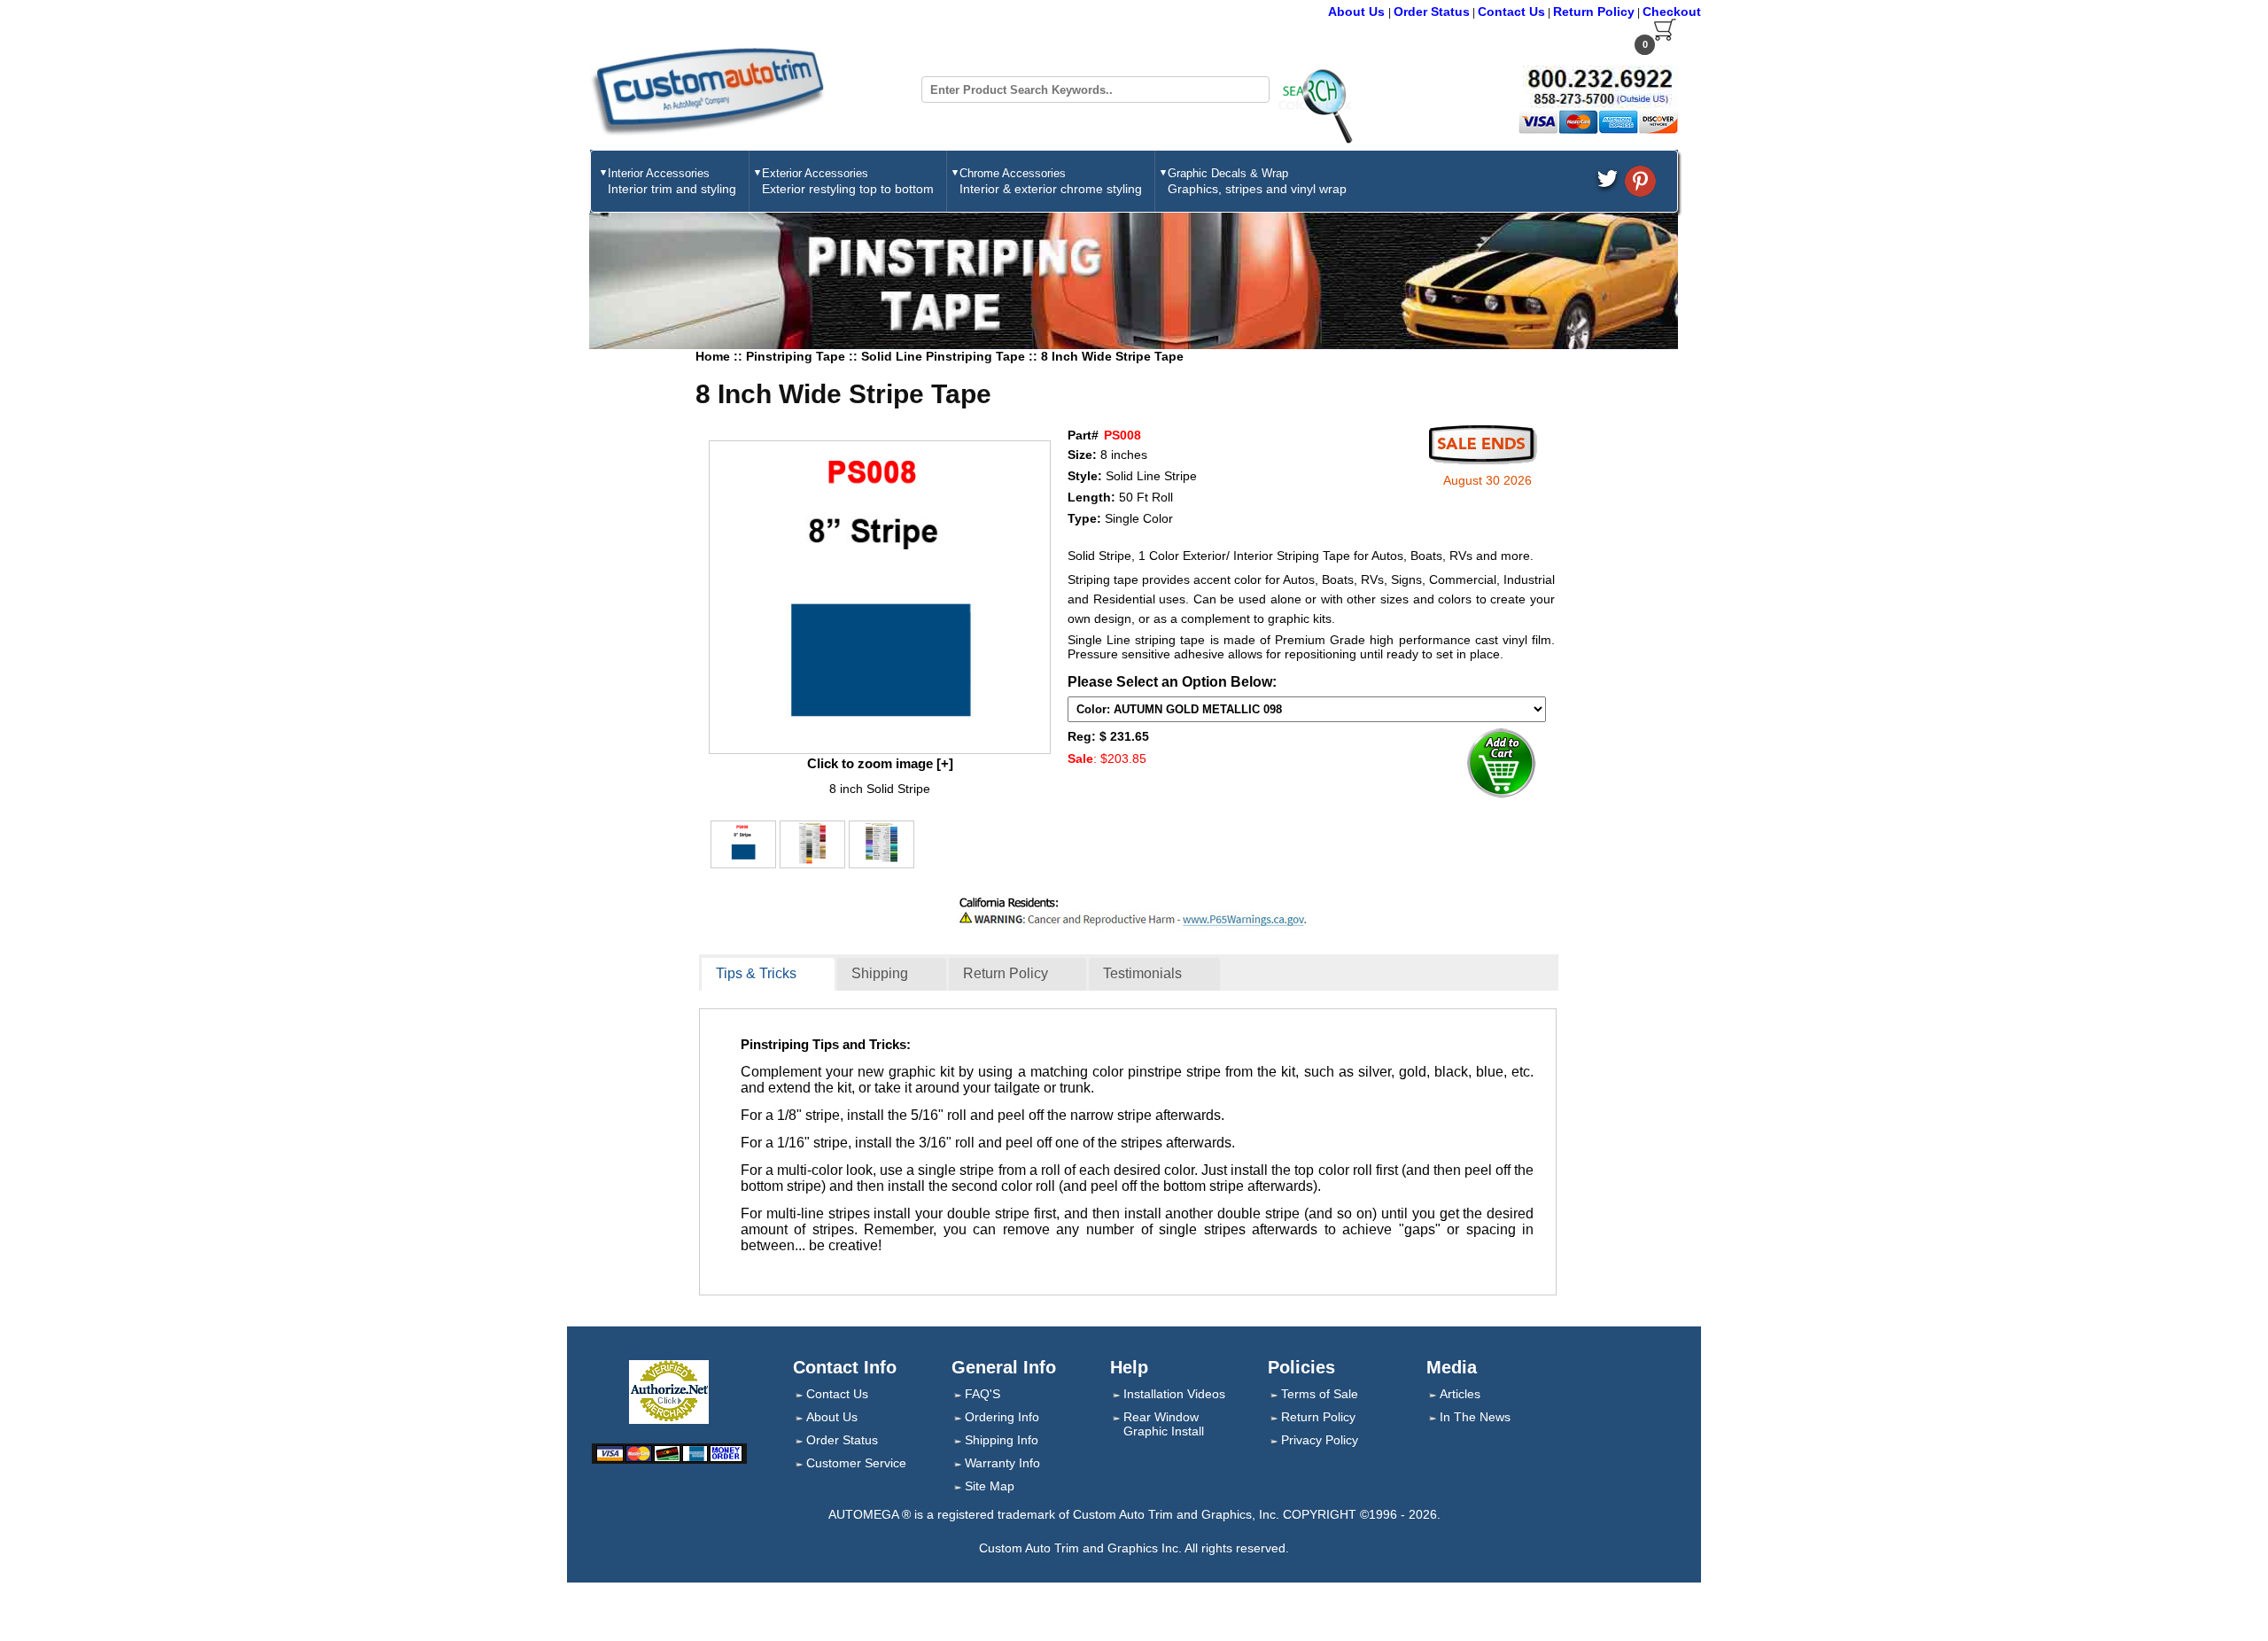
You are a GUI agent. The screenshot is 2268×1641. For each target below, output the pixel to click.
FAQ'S (983, 1394)
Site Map (990, 1486)
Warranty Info (1002, 1463)
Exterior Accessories (848, 181)
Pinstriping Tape (797, 356)
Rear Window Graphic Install (1164, 1424)
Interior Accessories (672, 181)
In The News (1475, 1417)
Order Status (1432, 12)
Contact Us (1511, 12)
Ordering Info (1002, 1417)
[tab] (768, 975)
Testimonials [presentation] (1142, 973)
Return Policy (1594, 12)
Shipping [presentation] (880, 973)
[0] (1665, 37)
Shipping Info (1002, 1440)
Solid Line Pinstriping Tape (945, 356)
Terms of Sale (1320, 1394)
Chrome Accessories (1051, 181)
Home (713, 356)
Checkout (1672, 12)
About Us (1358, 12)
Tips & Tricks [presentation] (756, 973)
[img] (880, 597)
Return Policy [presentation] (1006, 973)
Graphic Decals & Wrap (1257, 181)
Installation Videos (1174, 1394)
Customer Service (856, 1463)
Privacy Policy (1320, 1440)
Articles (1460, 1394)
